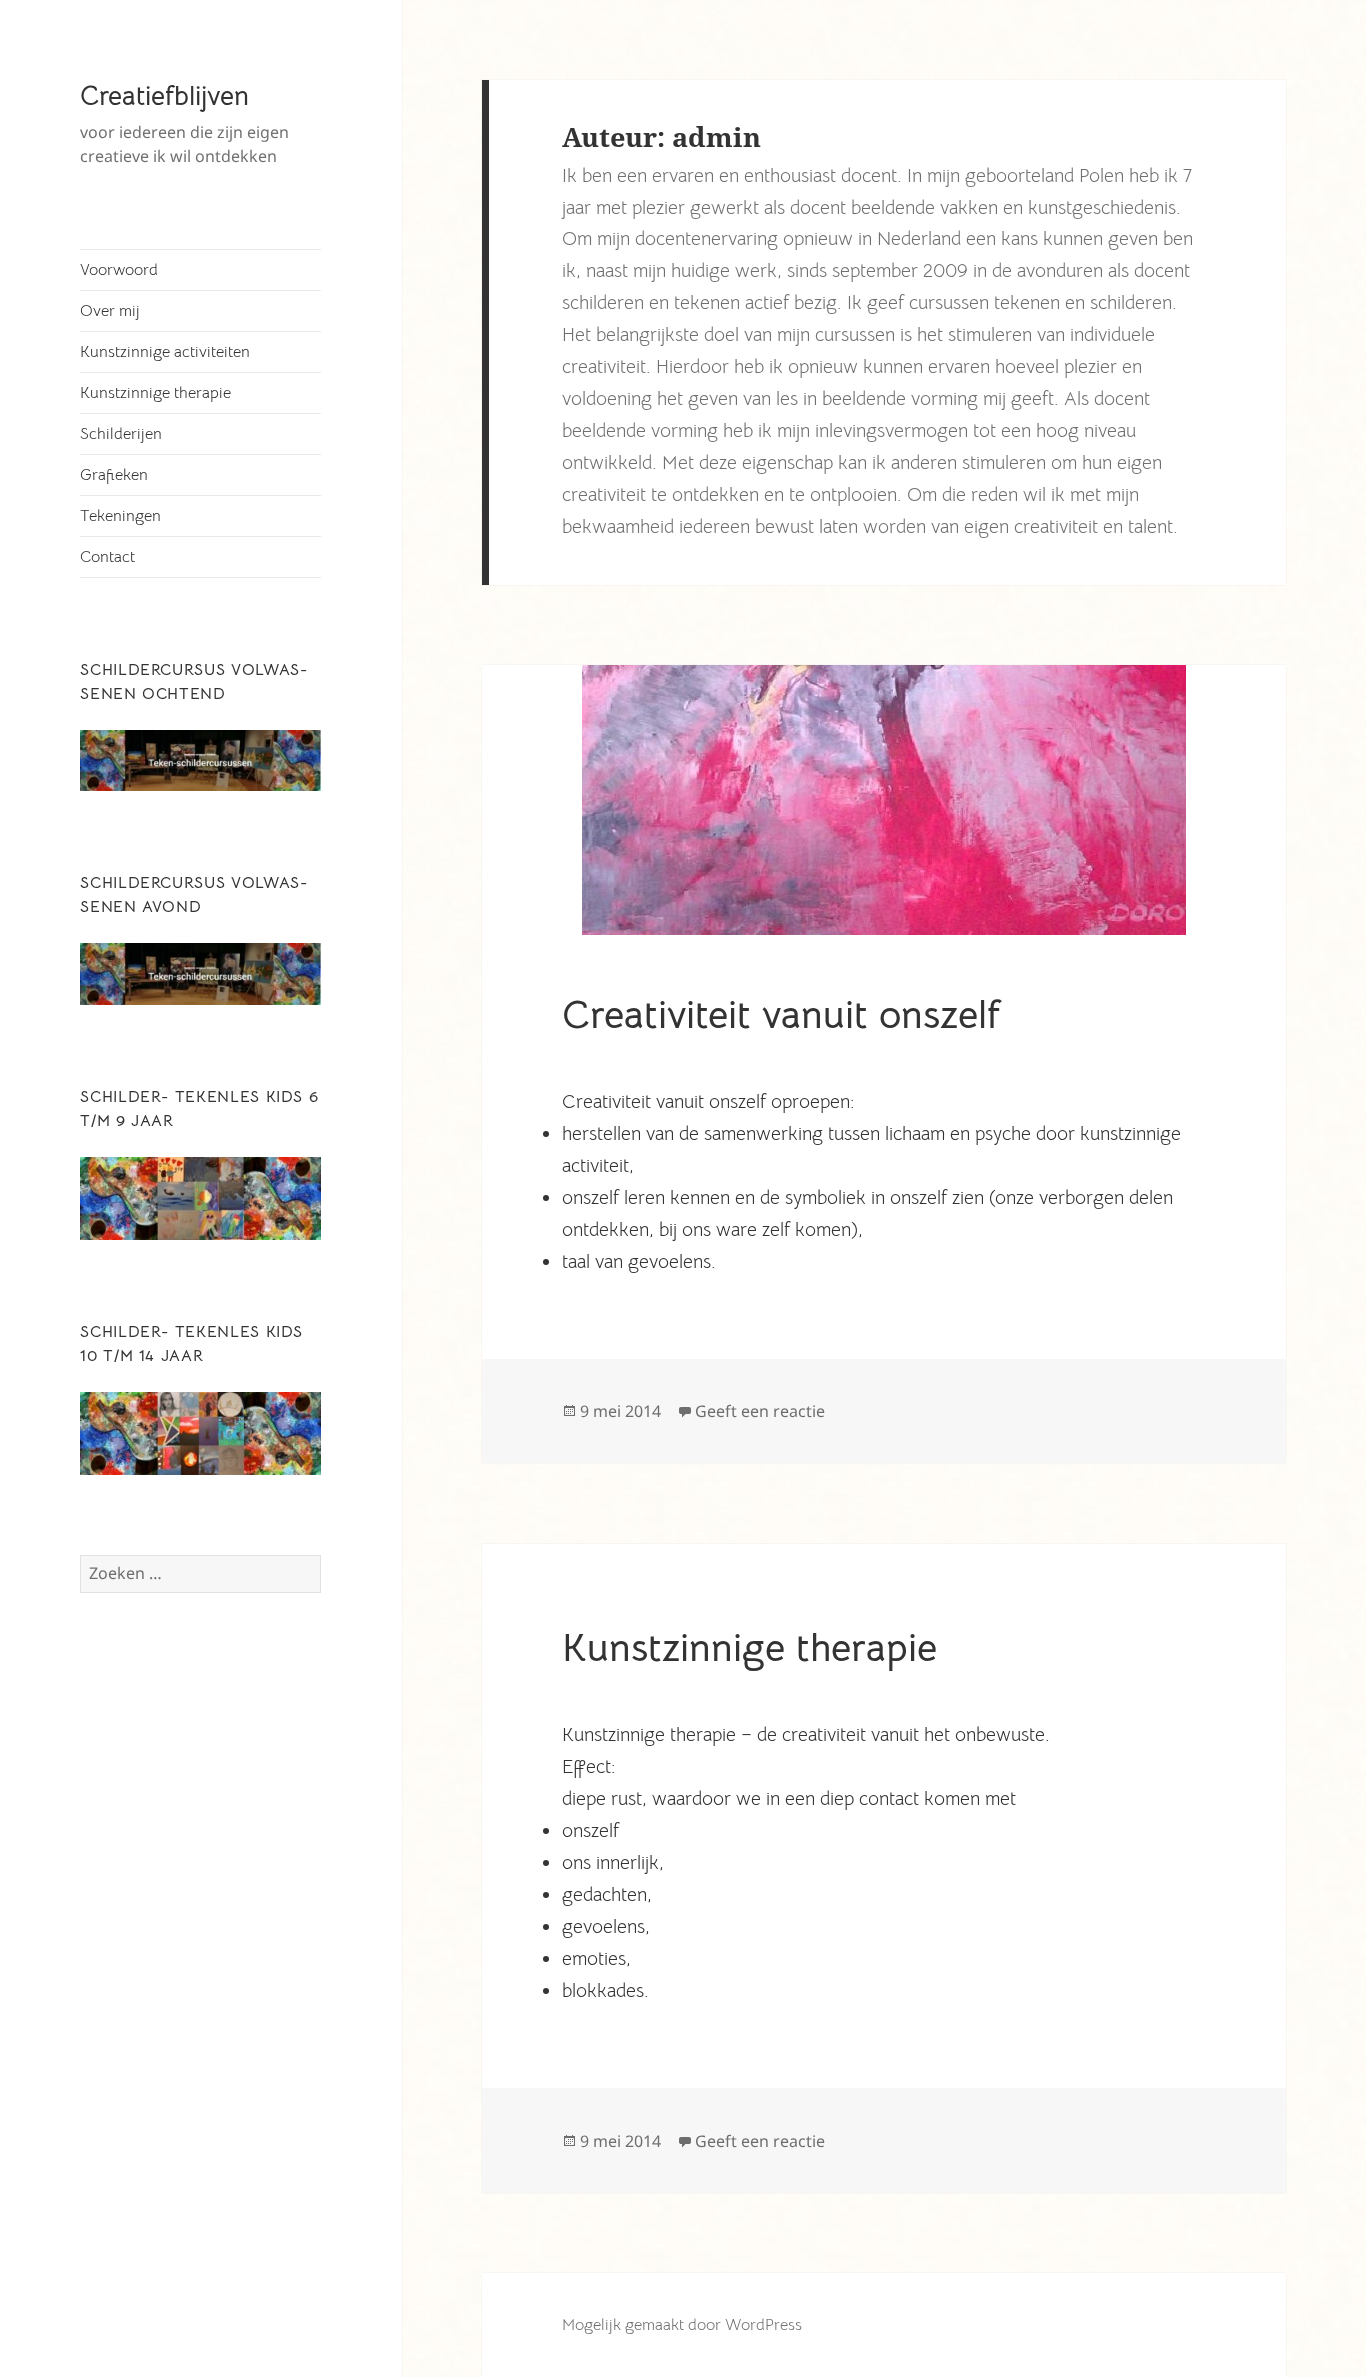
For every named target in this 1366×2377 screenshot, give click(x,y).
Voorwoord (119, 270)
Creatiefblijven (164, 96)
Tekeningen (120, 516)
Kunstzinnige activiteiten (165, 352)
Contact (107, 557)
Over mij (110, 311)
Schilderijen (121, 434)
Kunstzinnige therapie (155, 393)
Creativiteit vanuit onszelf (781, 1014)
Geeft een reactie (760, 1411)
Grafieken (114, 475)
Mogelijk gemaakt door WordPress (682, 2325)
